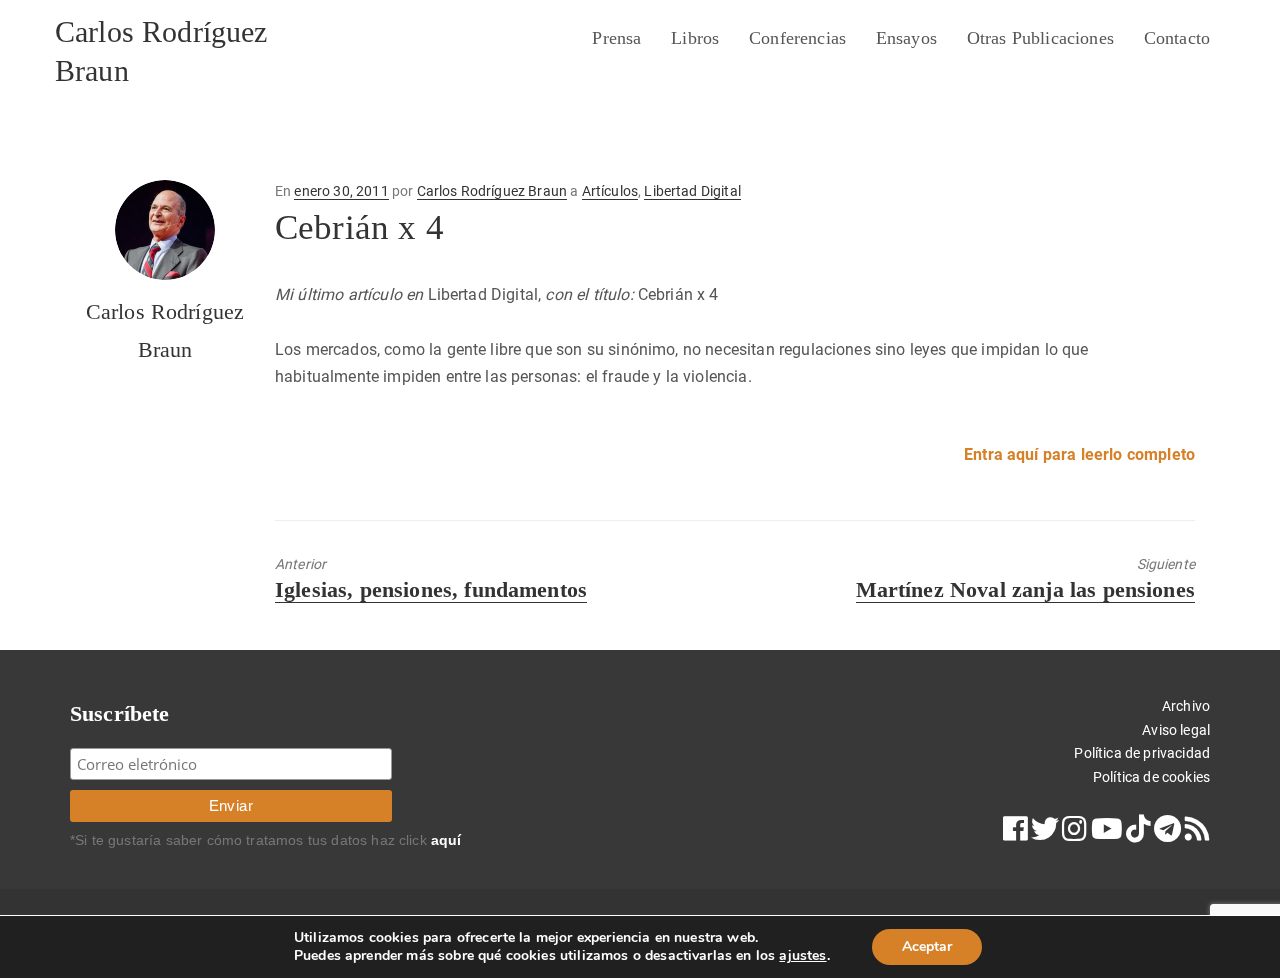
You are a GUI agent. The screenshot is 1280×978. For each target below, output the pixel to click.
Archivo (1186, 706)
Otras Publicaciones (1040, 38)
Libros (695, 38)
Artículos (610, 191)
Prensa (616, 38)
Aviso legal (1176, 730)
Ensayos (906, 38)
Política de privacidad (1142, 753)
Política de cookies (1151, 777)
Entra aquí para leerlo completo (1079, 454)
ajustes (802, 956)
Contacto (1177, 38)
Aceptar (927, 946)
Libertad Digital (692, 191)
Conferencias (797, 38)
